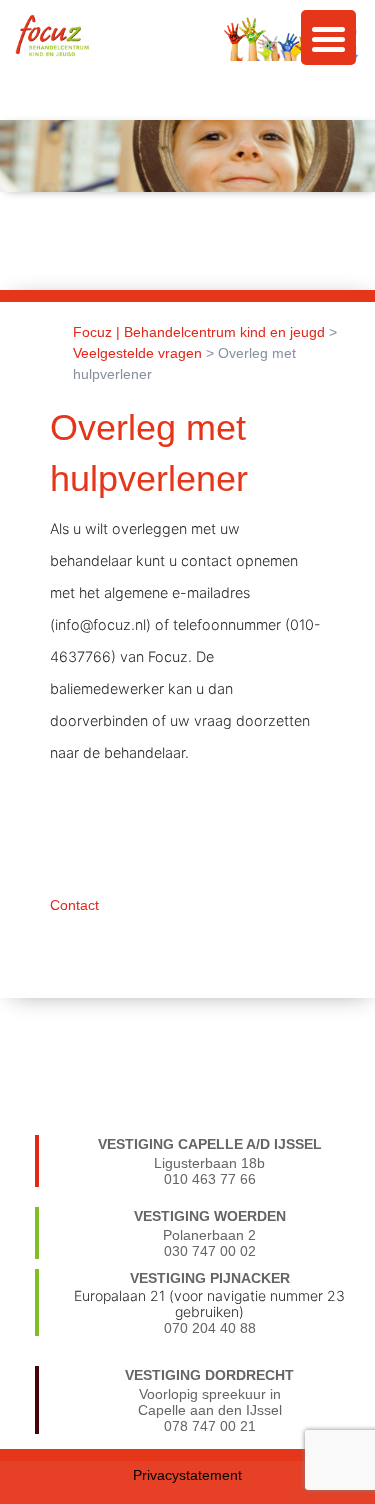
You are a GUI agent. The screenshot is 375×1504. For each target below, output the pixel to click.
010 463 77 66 (210, 1179)
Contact (74, 905)
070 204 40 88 (210, 1328)
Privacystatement (187, 1475)
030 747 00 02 (210, 1251)
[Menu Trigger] (328, 37)
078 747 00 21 (210, 1426)
